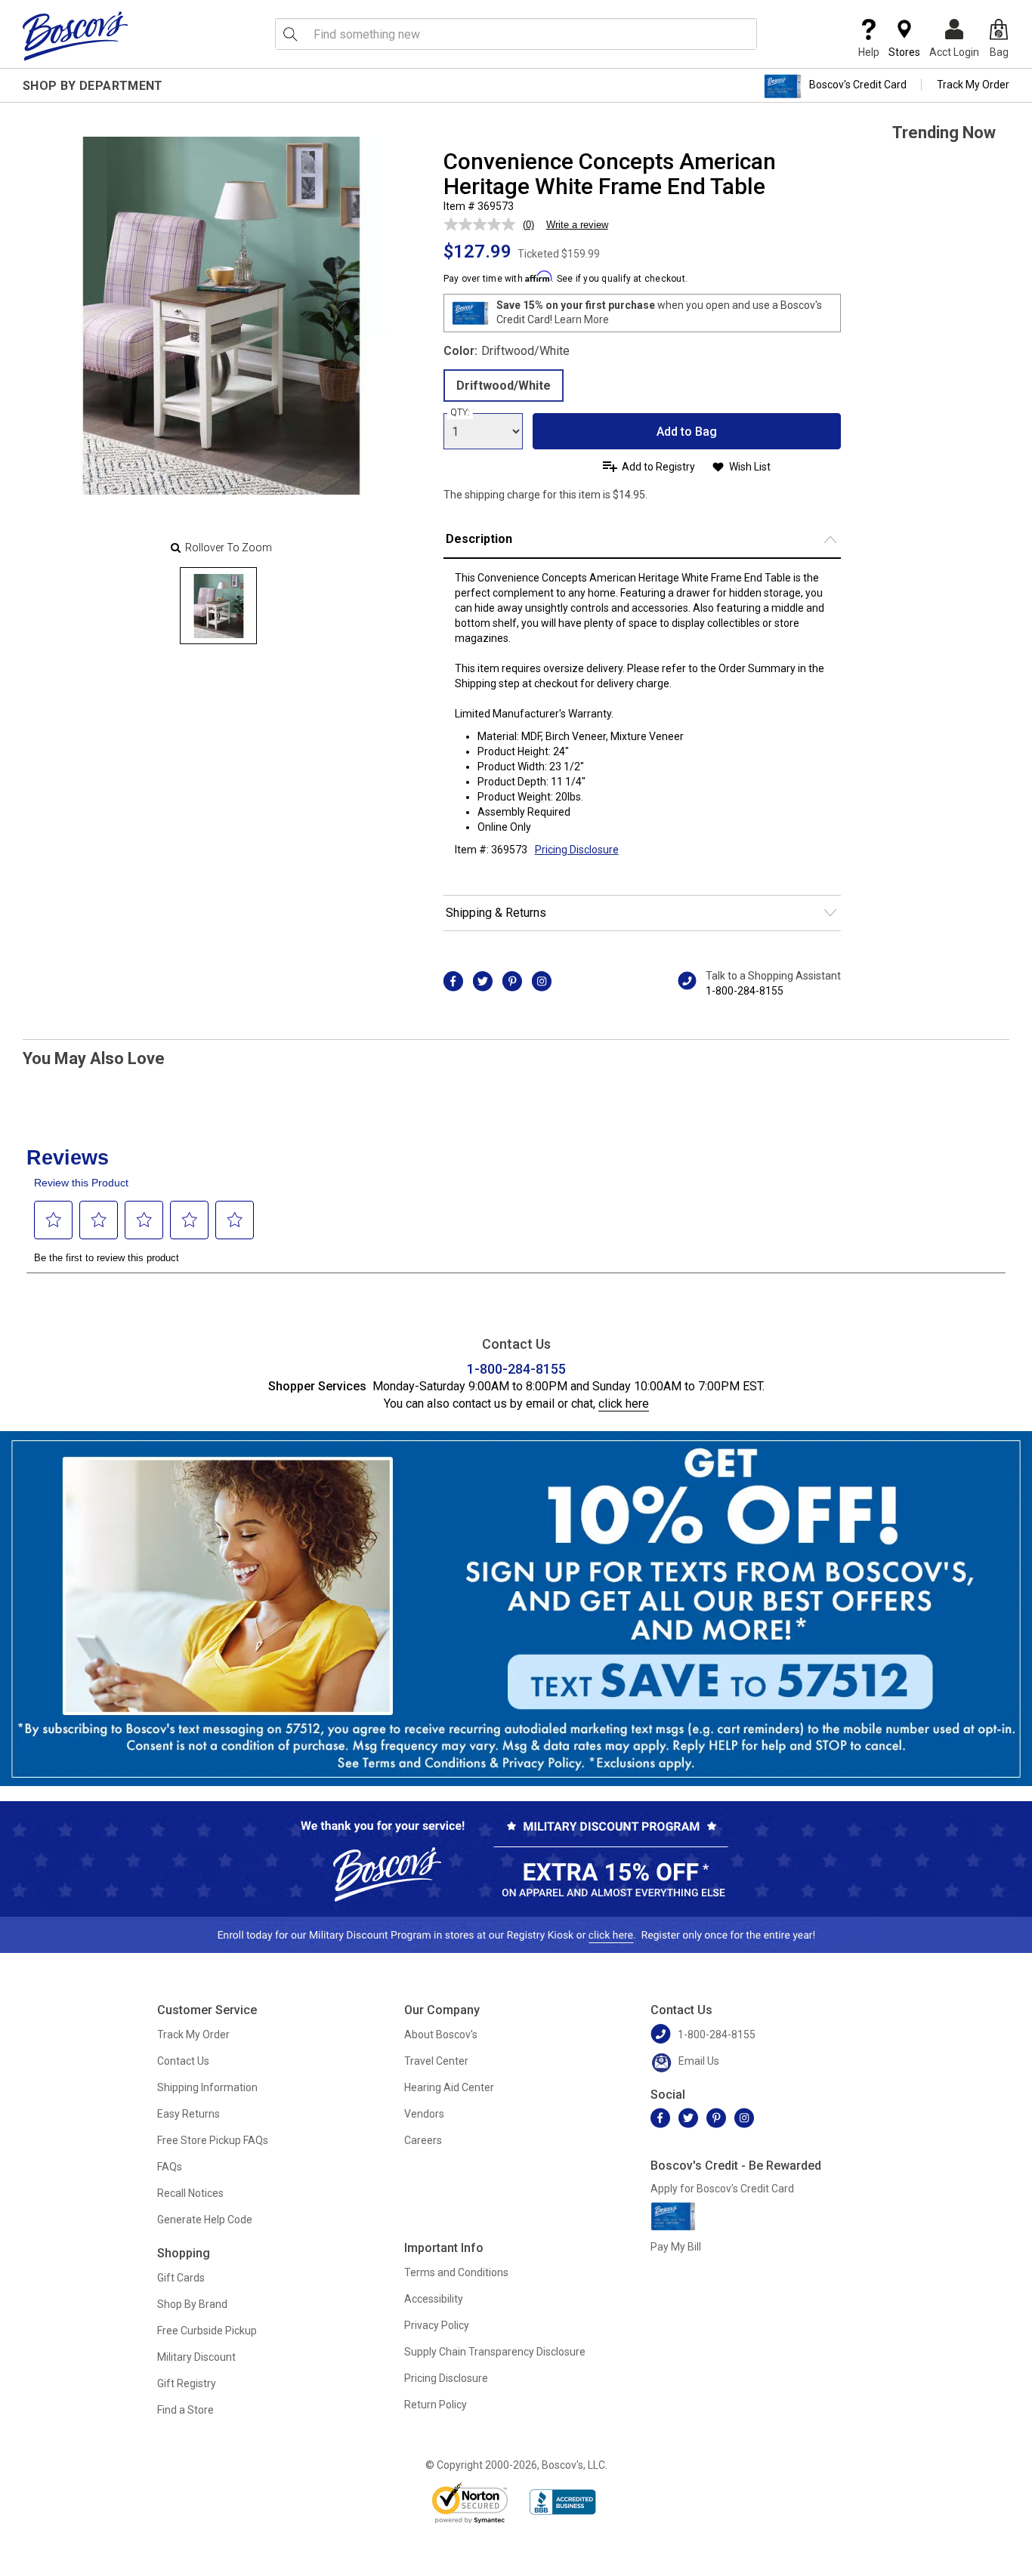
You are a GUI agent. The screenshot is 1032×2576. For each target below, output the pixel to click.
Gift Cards (181, 2278)
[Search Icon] (290, 34)
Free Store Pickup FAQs (213, 2140)
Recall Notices (190, 2193)
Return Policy (436, 2405)
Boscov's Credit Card (858, 85)
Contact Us (183, 2061)
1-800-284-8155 (745, 991)
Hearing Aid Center (449, 2087)
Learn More (582, 319)
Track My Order (973, 85)
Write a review (577, 225)
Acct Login (954, 52)
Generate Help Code (205, 2220)
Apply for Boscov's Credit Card (722, 2189)
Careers (423, 2140)
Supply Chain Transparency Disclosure (495, 2352)
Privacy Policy (437, 2325)
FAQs (170, 2167)
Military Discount (196, 2357)
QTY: (460, 412)
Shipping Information (207, 2087)
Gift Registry (187, 2383)
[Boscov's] (76, 35)
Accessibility (434, 2299)
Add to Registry (658, 467)
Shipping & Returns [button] (496, 913)
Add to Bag (687, 432)
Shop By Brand (192, 2304)
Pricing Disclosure (446, 2378)
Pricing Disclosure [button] (577, 850)
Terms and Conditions (456, 2272)
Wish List (750, 467)
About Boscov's (441, 2035)
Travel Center (436, 2061)
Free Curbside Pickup (207, 2331)
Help (869, 52)
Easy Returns (188, 2114)
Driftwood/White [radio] (504, 386)
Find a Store (185, 2410)
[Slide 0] (218, 606)
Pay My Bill (676, 2247)
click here (624, 1404)
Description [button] (479, 539)
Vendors (424, 2114)
